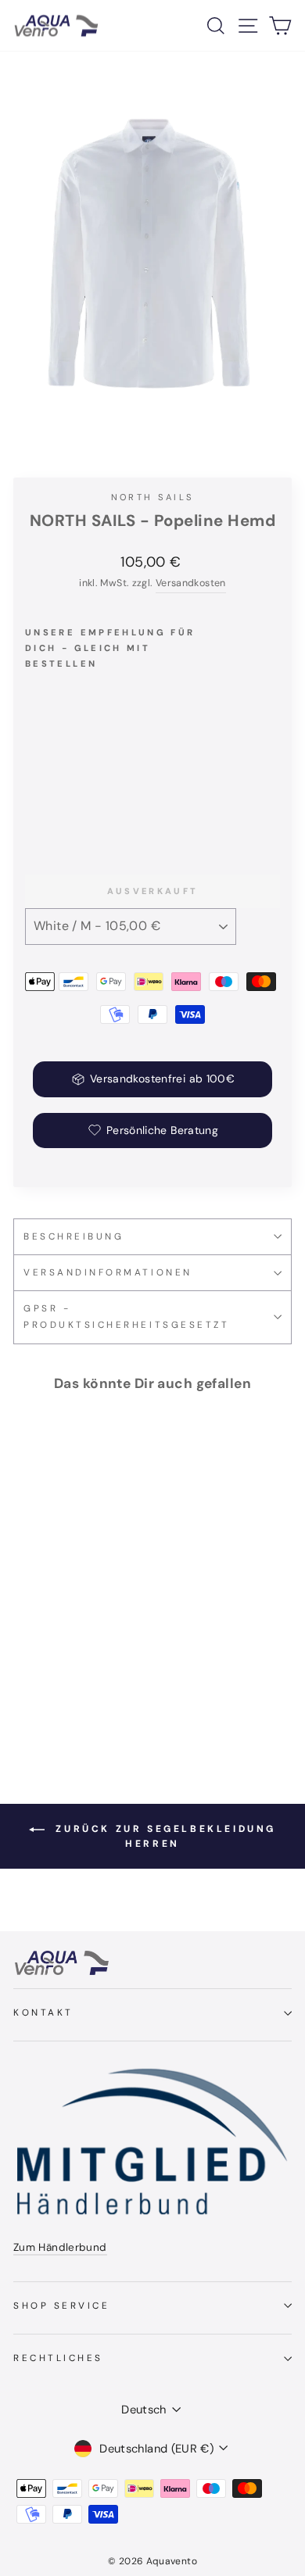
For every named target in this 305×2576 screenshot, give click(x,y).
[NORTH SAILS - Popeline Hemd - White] (34, 808)
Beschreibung (74, 1236)
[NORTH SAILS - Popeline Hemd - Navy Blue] (52, 808)
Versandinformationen (108, 1272)
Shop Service (61, 2306)
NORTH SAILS (153, 497)
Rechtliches (58, 2358)
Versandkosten (191, 583)
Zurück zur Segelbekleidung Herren (163, 1837)
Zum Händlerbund (60, 2247)
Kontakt (43, 2012)
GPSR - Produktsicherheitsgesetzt (126, 1317)
